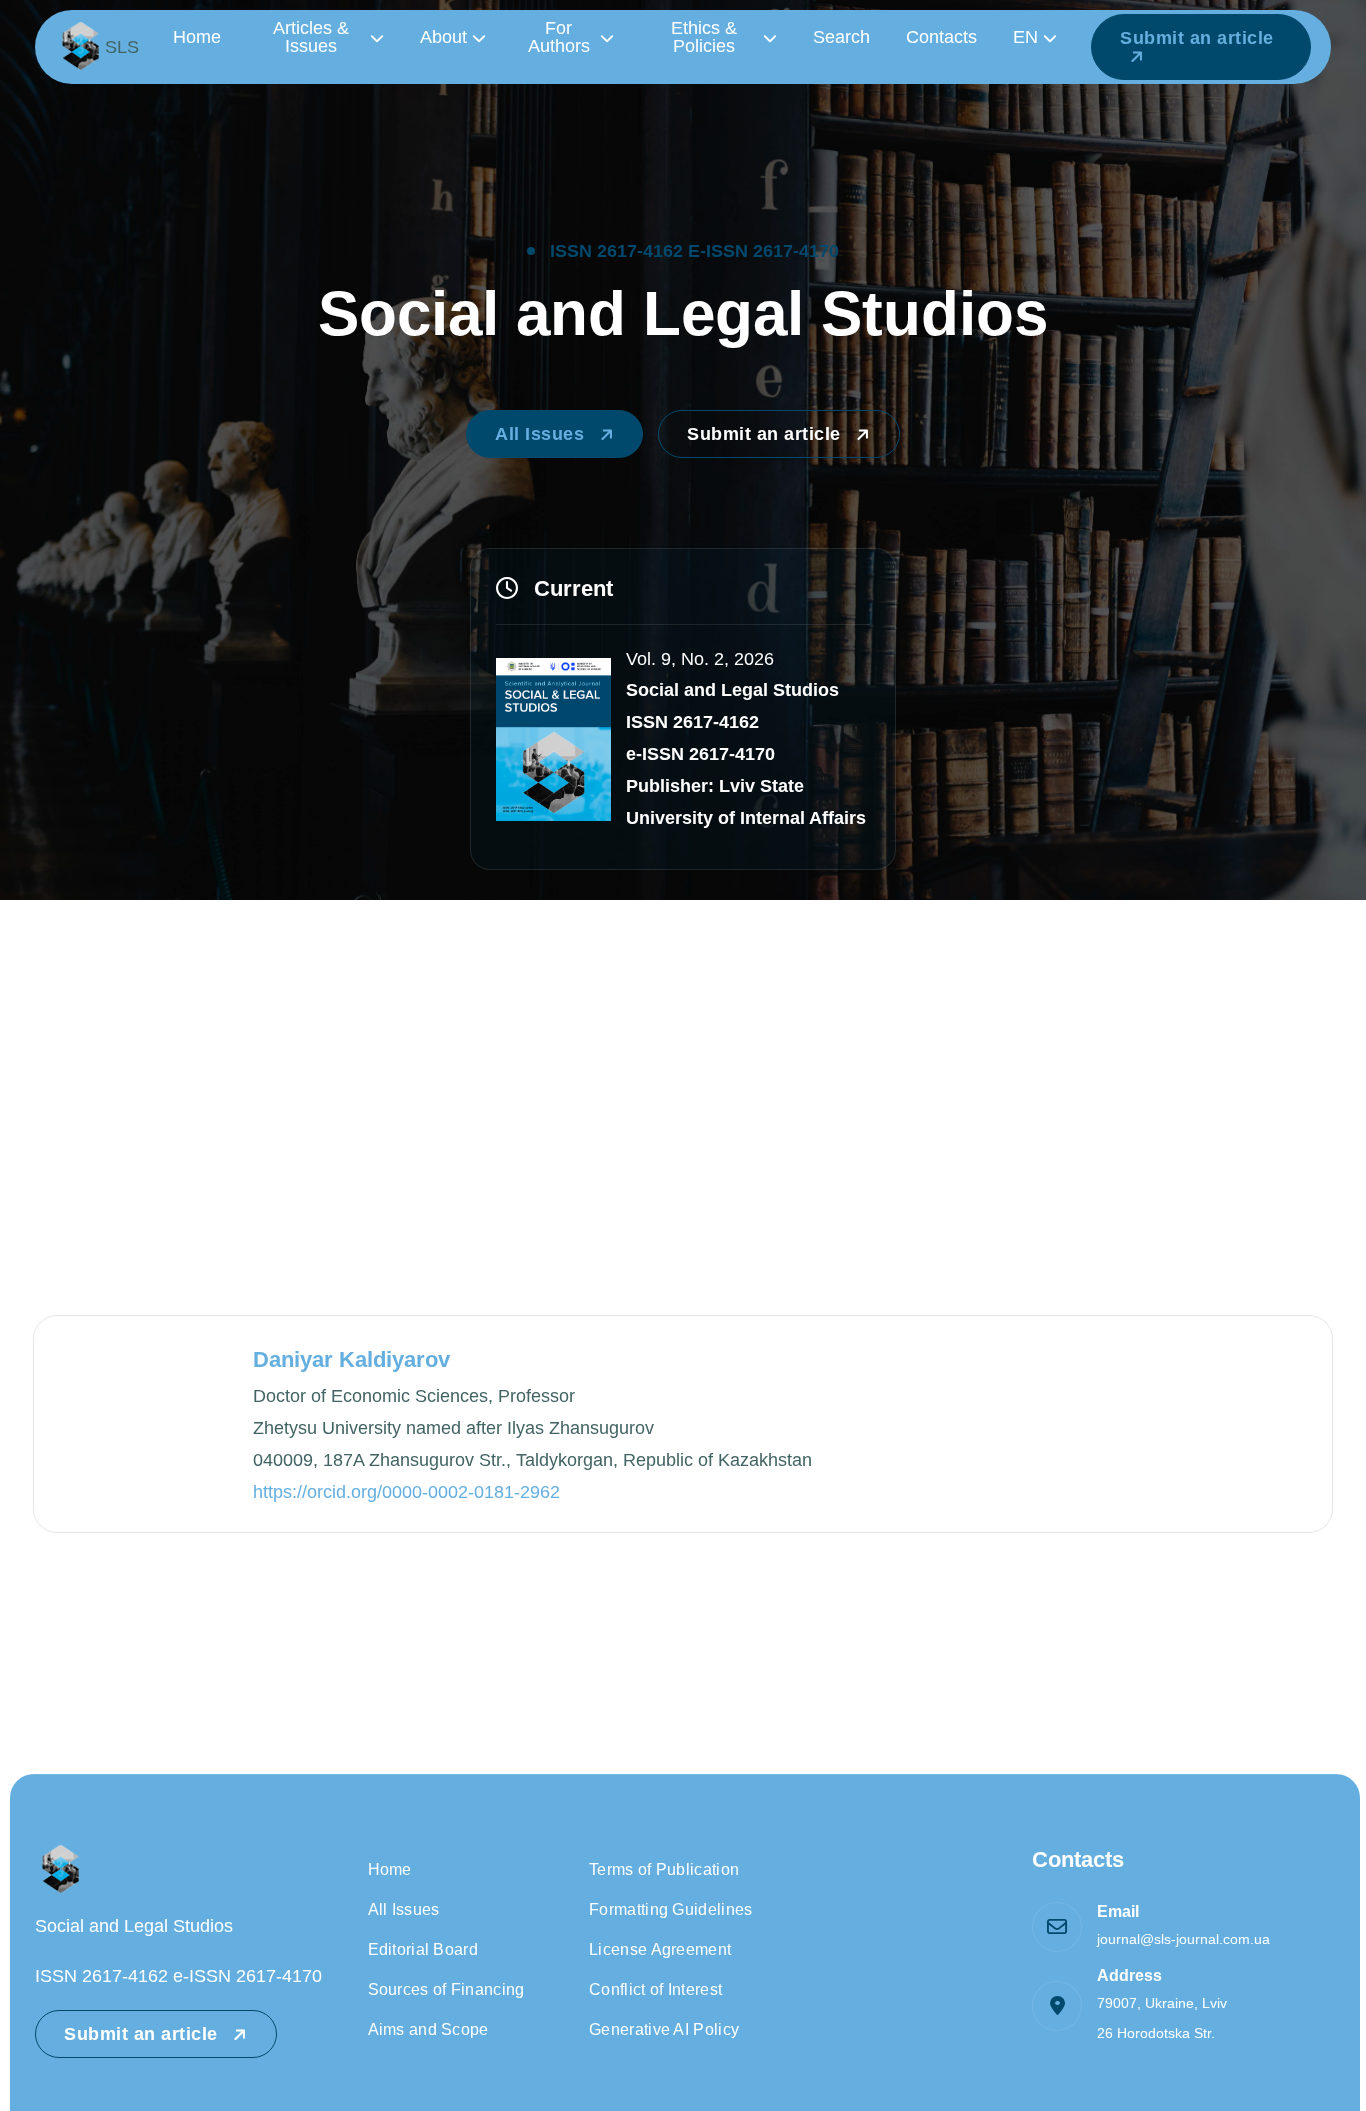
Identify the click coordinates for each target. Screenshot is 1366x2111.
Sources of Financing (446, 1989)
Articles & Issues (311, 37)
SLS (122, 47)
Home (197, 37)
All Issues (542, 434)
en (1025, 37)
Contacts (941, 37)
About (443, 37)
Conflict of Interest (655, 1989)
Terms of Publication (664, 1869)
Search (841, 37)
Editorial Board (423, 1949)
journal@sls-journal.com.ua (1183, 1939)
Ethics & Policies (704, 37)
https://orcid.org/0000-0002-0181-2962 (406, 1492)
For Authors (559, 37)
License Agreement (660, 1949)
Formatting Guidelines (670, 1909)
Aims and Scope (428, 2029)
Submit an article (1197, 38)
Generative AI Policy (664, 2029)
